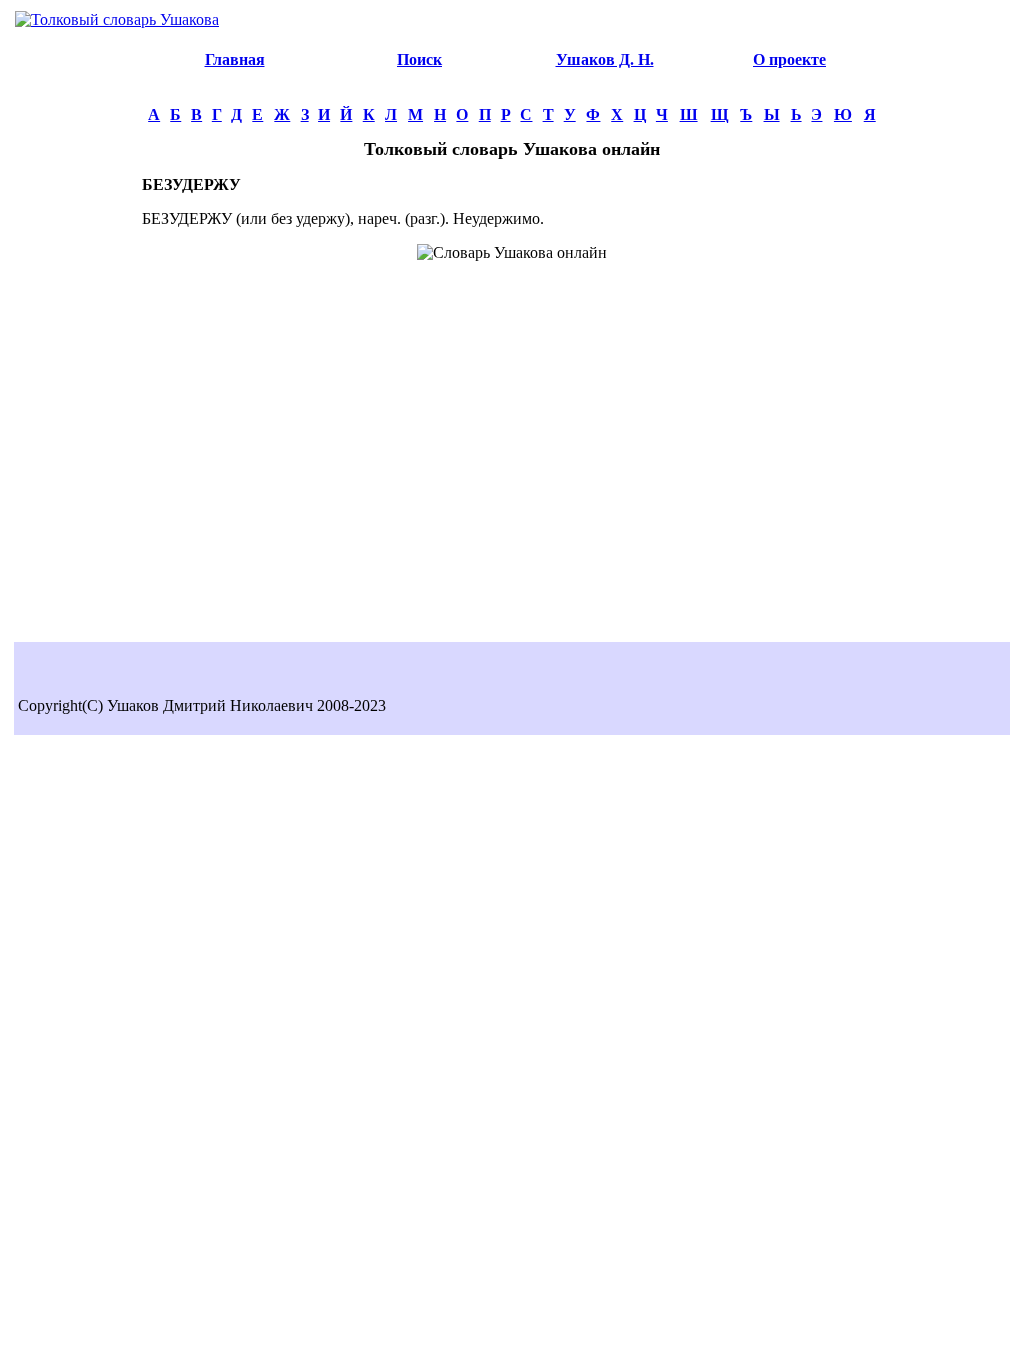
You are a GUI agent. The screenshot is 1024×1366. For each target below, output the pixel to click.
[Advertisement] (78, 336)
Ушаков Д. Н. (605, 59)
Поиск (419, 59)
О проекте (789, 59)
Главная (235, 59)
